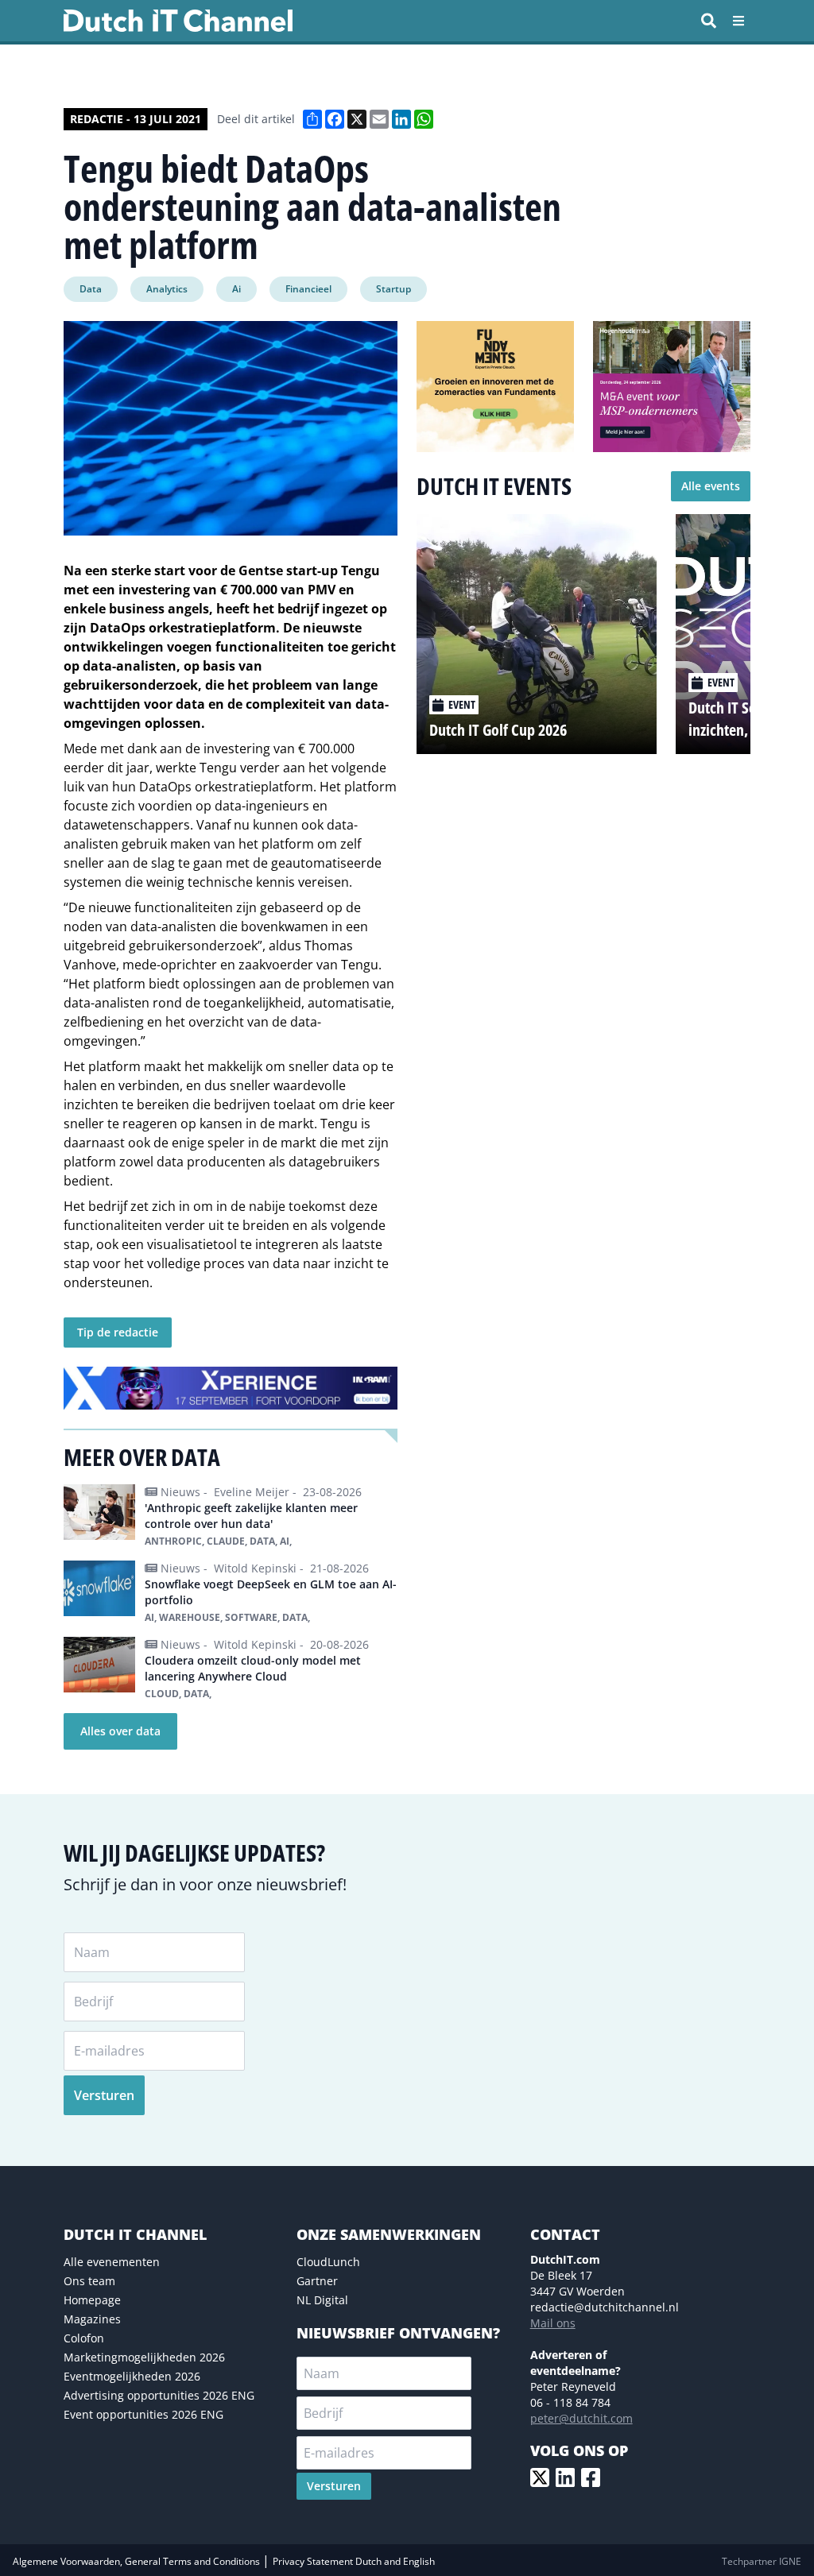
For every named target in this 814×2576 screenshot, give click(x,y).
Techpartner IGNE (762, 2561)
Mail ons (553, 2323)
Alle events (711, 486)
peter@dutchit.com (581, 2418)
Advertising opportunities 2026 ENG (159, 2395)
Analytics (167, 289)
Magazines (92, 2319)
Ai (236, 289)
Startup (393, 289)
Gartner (317, 2281)
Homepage (92, 2300)
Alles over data (120, 1731)
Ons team (89, 2281)
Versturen (104, 2095)
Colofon (84, 2338)
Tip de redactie (118, 1332)
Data (91, 289)
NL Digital (322, 2300)
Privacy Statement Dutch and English (354, 2561)
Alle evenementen (112, 2262)
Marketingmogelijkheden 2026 (144, 2357)
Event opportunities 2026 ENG (143, 2414)
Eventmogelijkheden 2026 (132, 2376)
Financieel (308, 289)
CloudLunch (328, 2262)
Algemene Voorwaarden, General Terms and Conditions (138, 2561)
